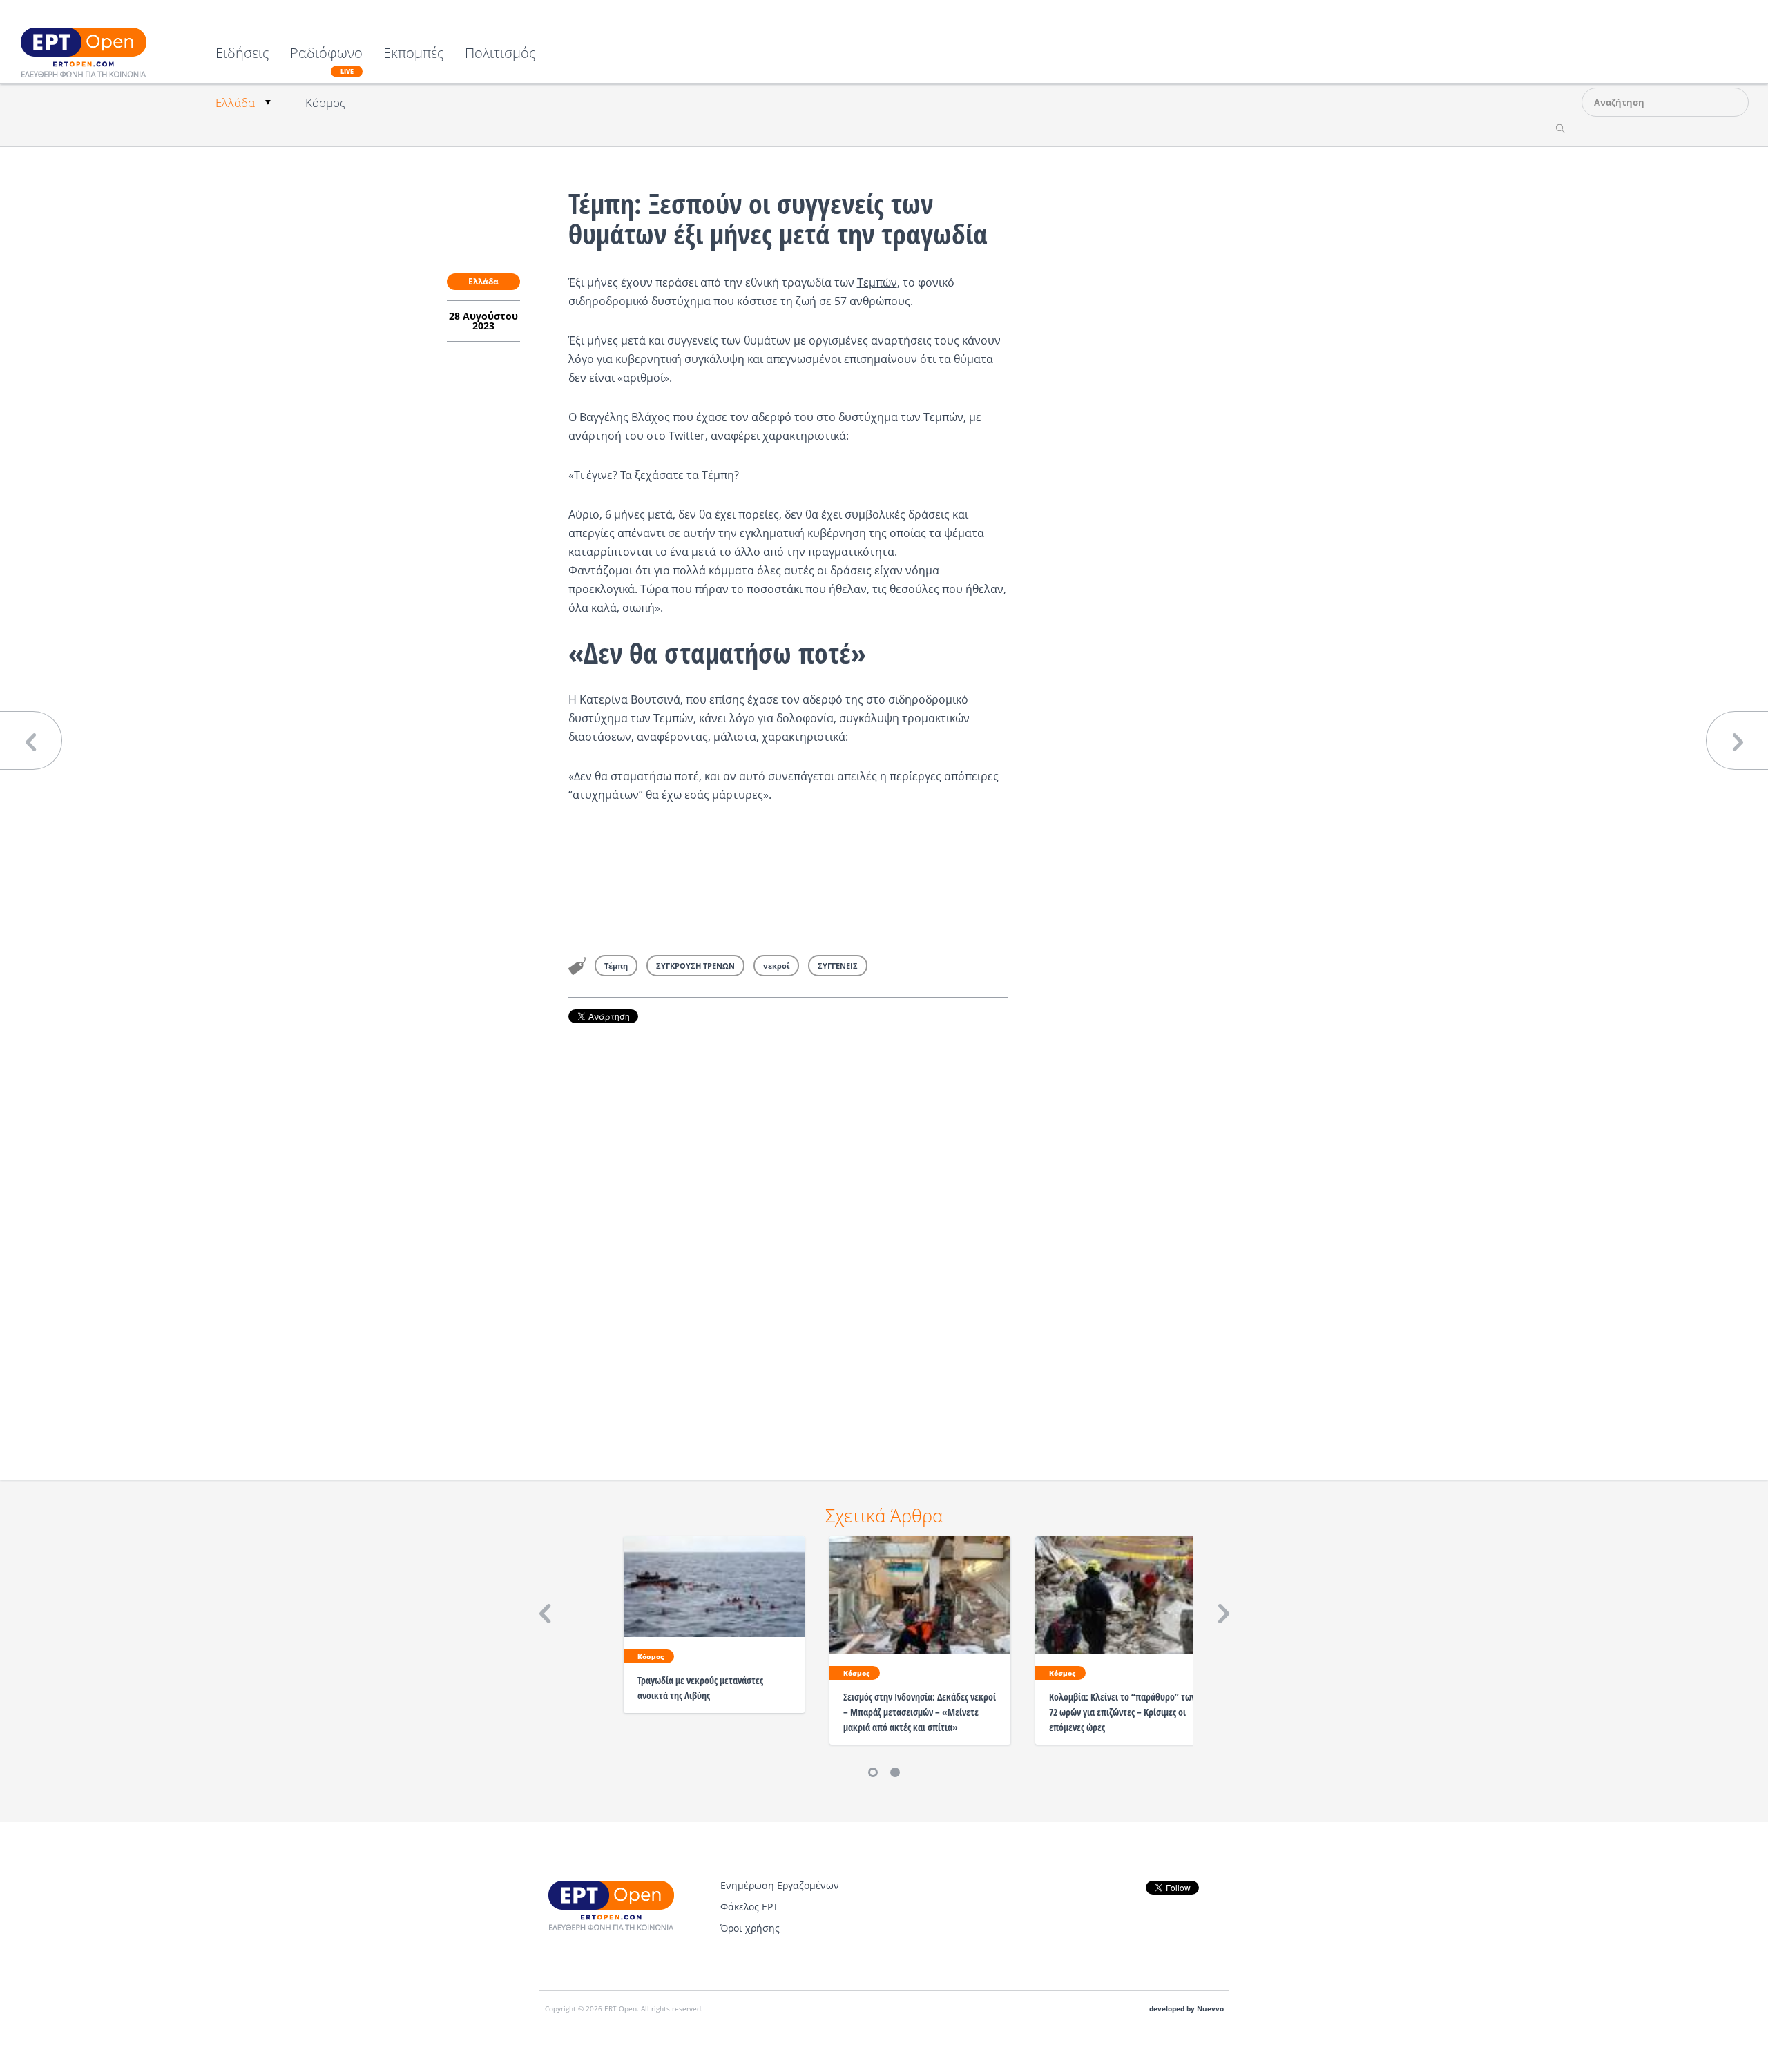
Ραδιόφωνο (326, 61)
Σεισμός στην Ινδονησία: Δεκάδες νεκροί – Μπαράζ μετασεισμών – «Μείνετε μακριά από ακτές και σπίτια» (920, 1712)
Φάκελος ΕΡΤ (749, 1907)
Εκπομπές (414, 54)
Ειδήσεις (242, 54)
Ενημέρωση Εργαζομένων (780, 1885)
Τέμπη (616, 966)
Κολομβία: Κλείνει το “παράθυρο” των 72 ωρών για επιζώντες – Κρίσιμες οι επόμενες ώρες (1122, 1712)
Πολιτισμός (500, 54)
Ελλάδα (235, 103)
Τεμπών (877, 282)
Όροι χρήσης (750, 1928)
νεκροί (776, 966)
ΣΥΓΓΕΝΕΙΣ (838, 966)
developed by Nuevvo (1186, 2009)
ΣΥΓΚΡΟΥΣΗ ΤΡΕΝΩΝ (695, 966)
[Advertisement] (788, 1232)
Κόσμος (325, 103)
